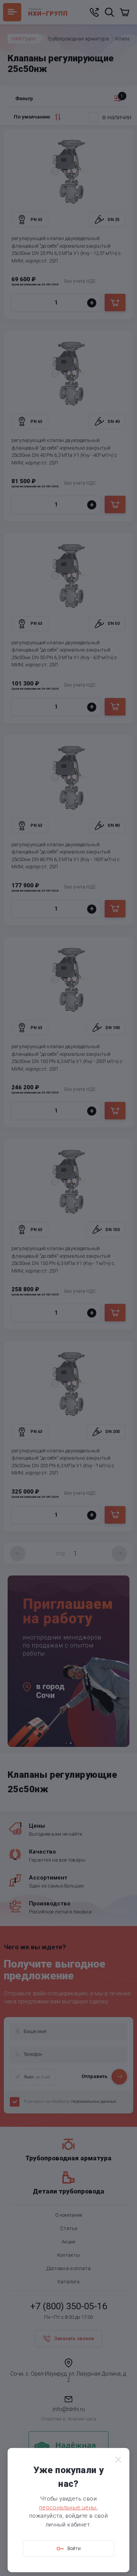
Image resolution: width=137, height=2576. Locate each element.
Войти (74, 2548)
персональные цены (68, 2507)
